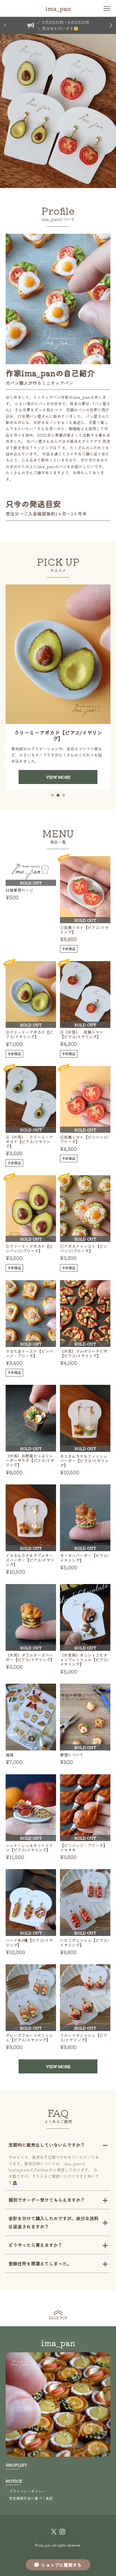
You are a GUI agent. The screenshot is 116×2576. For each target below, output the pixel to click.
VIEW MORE (58, 762)
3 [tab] (64, 795)
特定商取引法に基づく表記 (31, 2498)
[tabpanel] (58, 687)
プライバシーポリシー (27, 2491)
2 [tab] (58, 795)
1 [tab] (52, 795)
